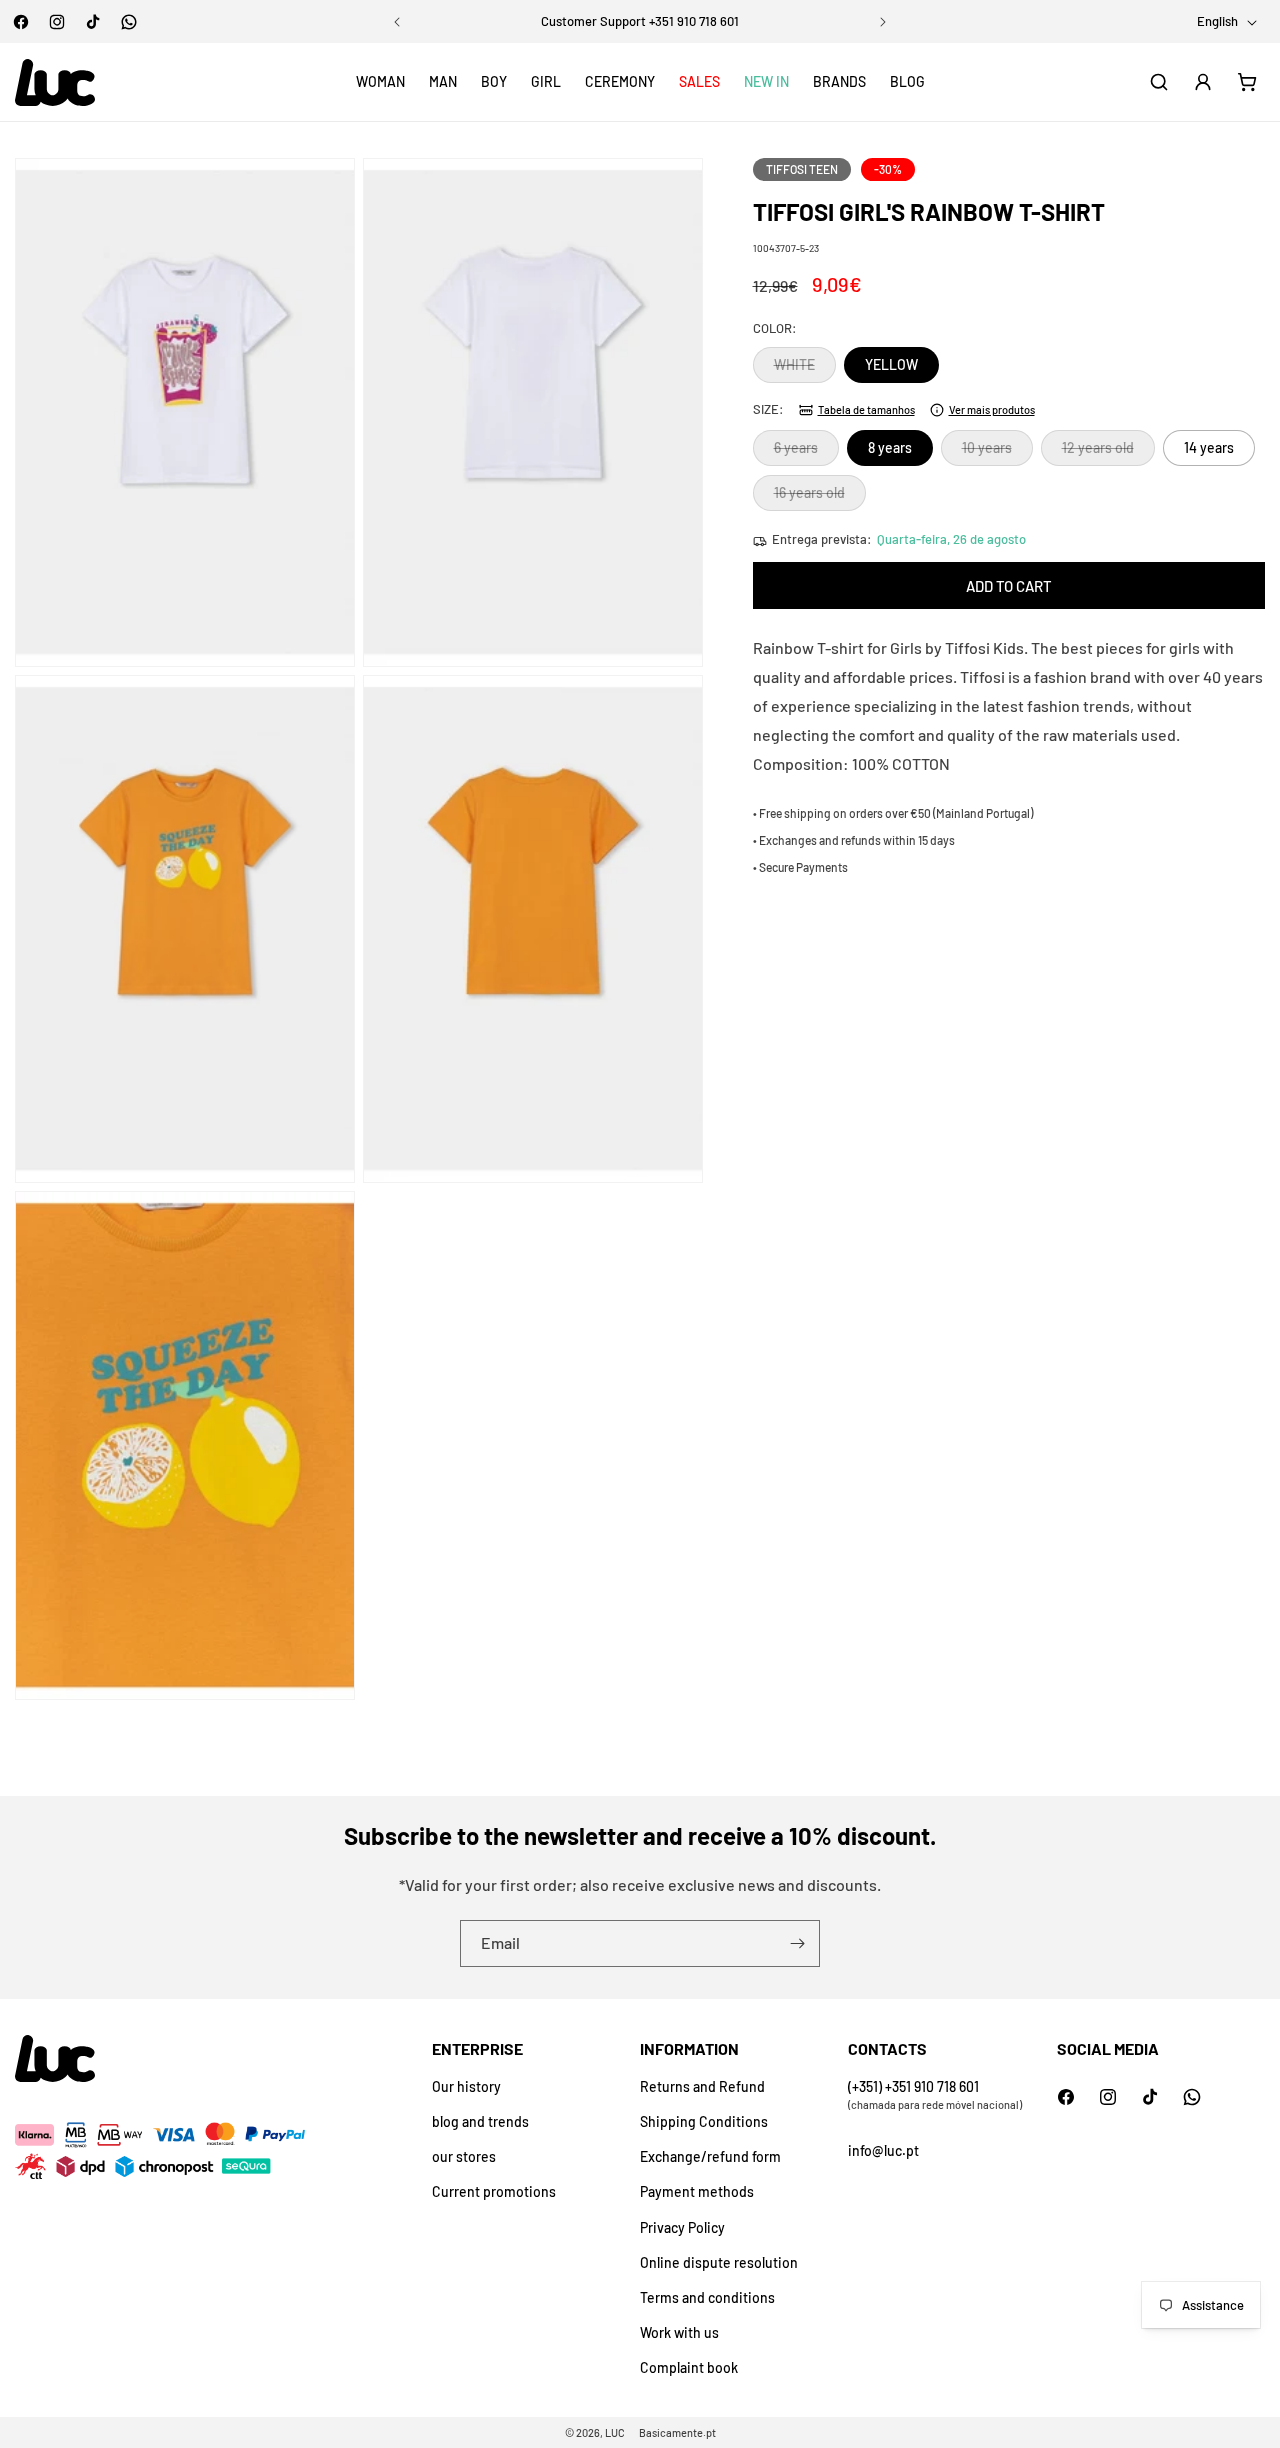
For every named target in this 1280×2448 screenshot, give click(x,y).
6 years (806, 453)
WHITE (805, 370)
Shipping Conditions (704, 2121)
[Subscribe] (797, 1943)
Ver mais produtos (992, 409)
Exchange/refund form (710, 2156)
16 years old (820, 498)
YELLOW (891, 365)
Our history (466, 2086)
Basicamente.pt (677, 2432)
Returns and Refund (702, 2086)
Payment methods (697, 2191)
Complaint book (689, 2367)
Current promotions (494, 2191)
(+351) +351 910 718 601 (913, 2086)
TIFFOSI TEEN (802, 169)
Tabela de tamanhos (866, 409)
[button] (380, 82)
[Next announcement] (883, 22)
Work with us (679, 2332)
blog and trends (480, 2121)
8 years (890, 448)
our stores (464, 2156)
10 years (997, 453)
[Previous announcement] (397, 22)
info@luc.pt (883, 2150)
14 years (1209, 448)
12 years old (1108, 453)
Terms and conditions (707, 2297)
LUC (615, 2432)
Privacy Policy (682, 2227)
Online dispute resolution (719, 2262)
